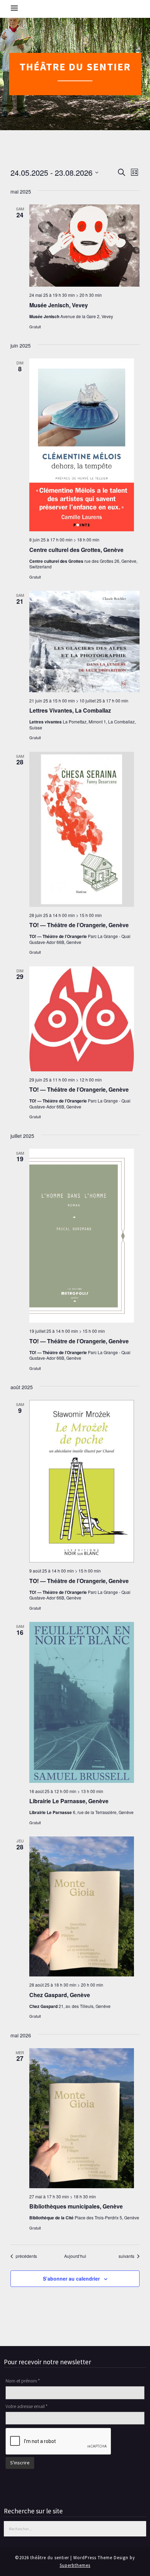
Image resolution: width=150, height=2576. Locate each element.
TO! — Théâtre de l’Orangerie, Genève (79, 925)
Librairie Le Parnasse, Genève (69, 1801)
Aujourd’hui (75, 2256)
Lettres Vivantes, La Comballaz (70, 710)
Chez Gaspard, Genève (60, 1995)
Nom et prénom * (23, 2381)
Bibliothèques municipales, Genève (76, 2206)
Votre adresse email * (27, 2406)
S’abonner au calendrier (71, 2278)
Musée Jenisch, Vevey (59, 305)
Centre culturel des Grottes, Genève (76, 550)
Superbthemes (75, 2565)
